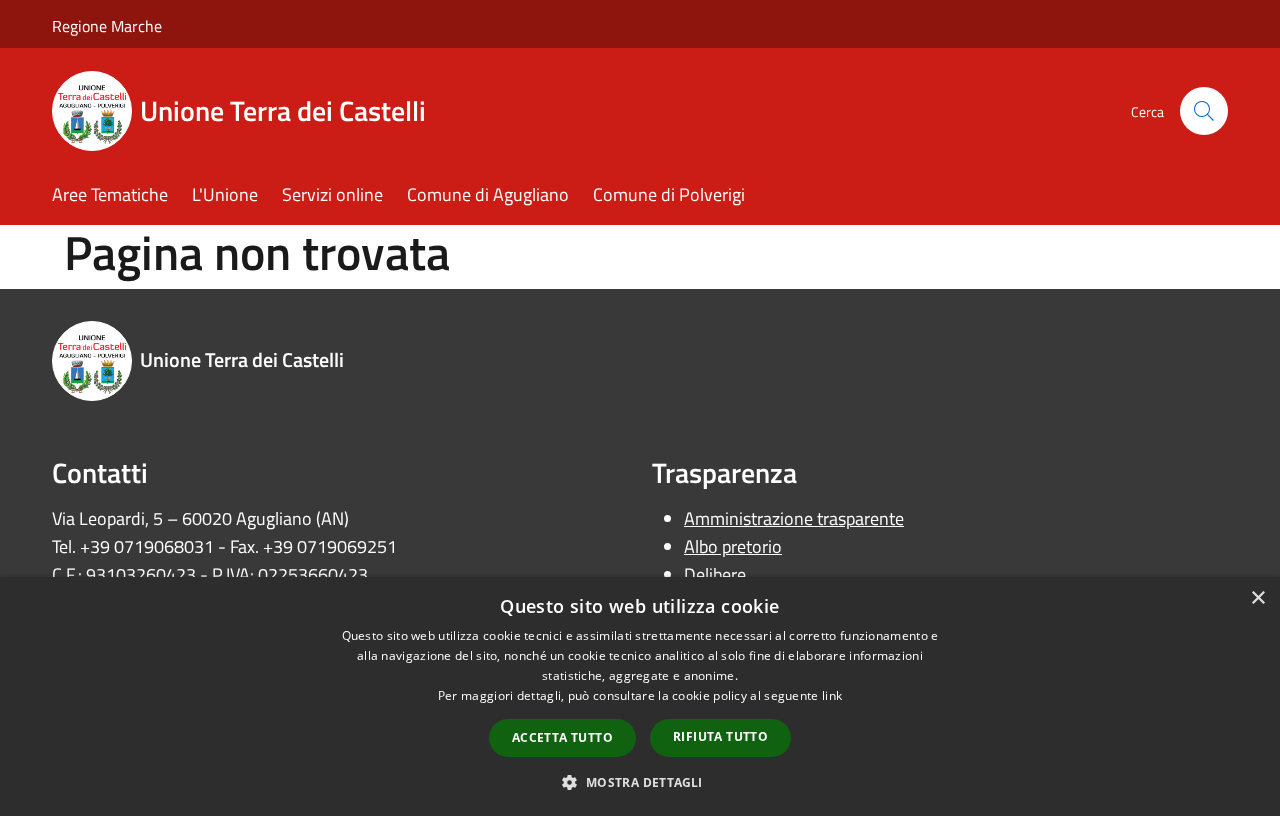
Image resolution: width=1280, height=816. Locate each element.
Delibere (715, 574)
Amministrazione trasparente (794, 518)
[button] (639, 782)
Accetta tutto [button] (562, 737)
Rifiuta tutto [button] (720, 736)
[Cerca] (1204, 111)
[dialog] (640, 696)
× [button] (1257, 598)
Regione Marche (107, 26)
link (832, 695)
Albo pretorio (733, 546)
